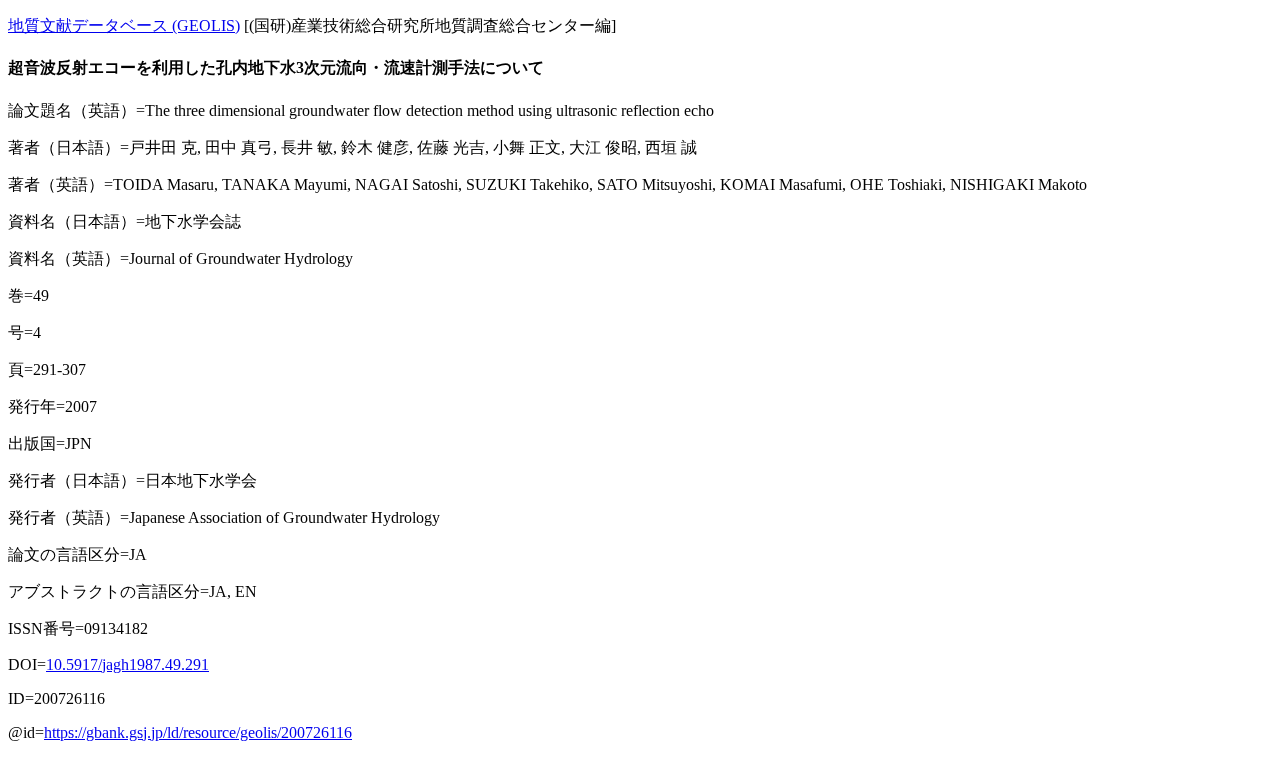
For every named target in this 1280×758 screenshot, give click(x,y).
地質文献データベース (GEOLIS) (124, 25)
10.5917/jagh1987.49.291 (127, 664)
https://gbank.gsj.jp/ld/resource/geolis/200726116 (198, 732)
